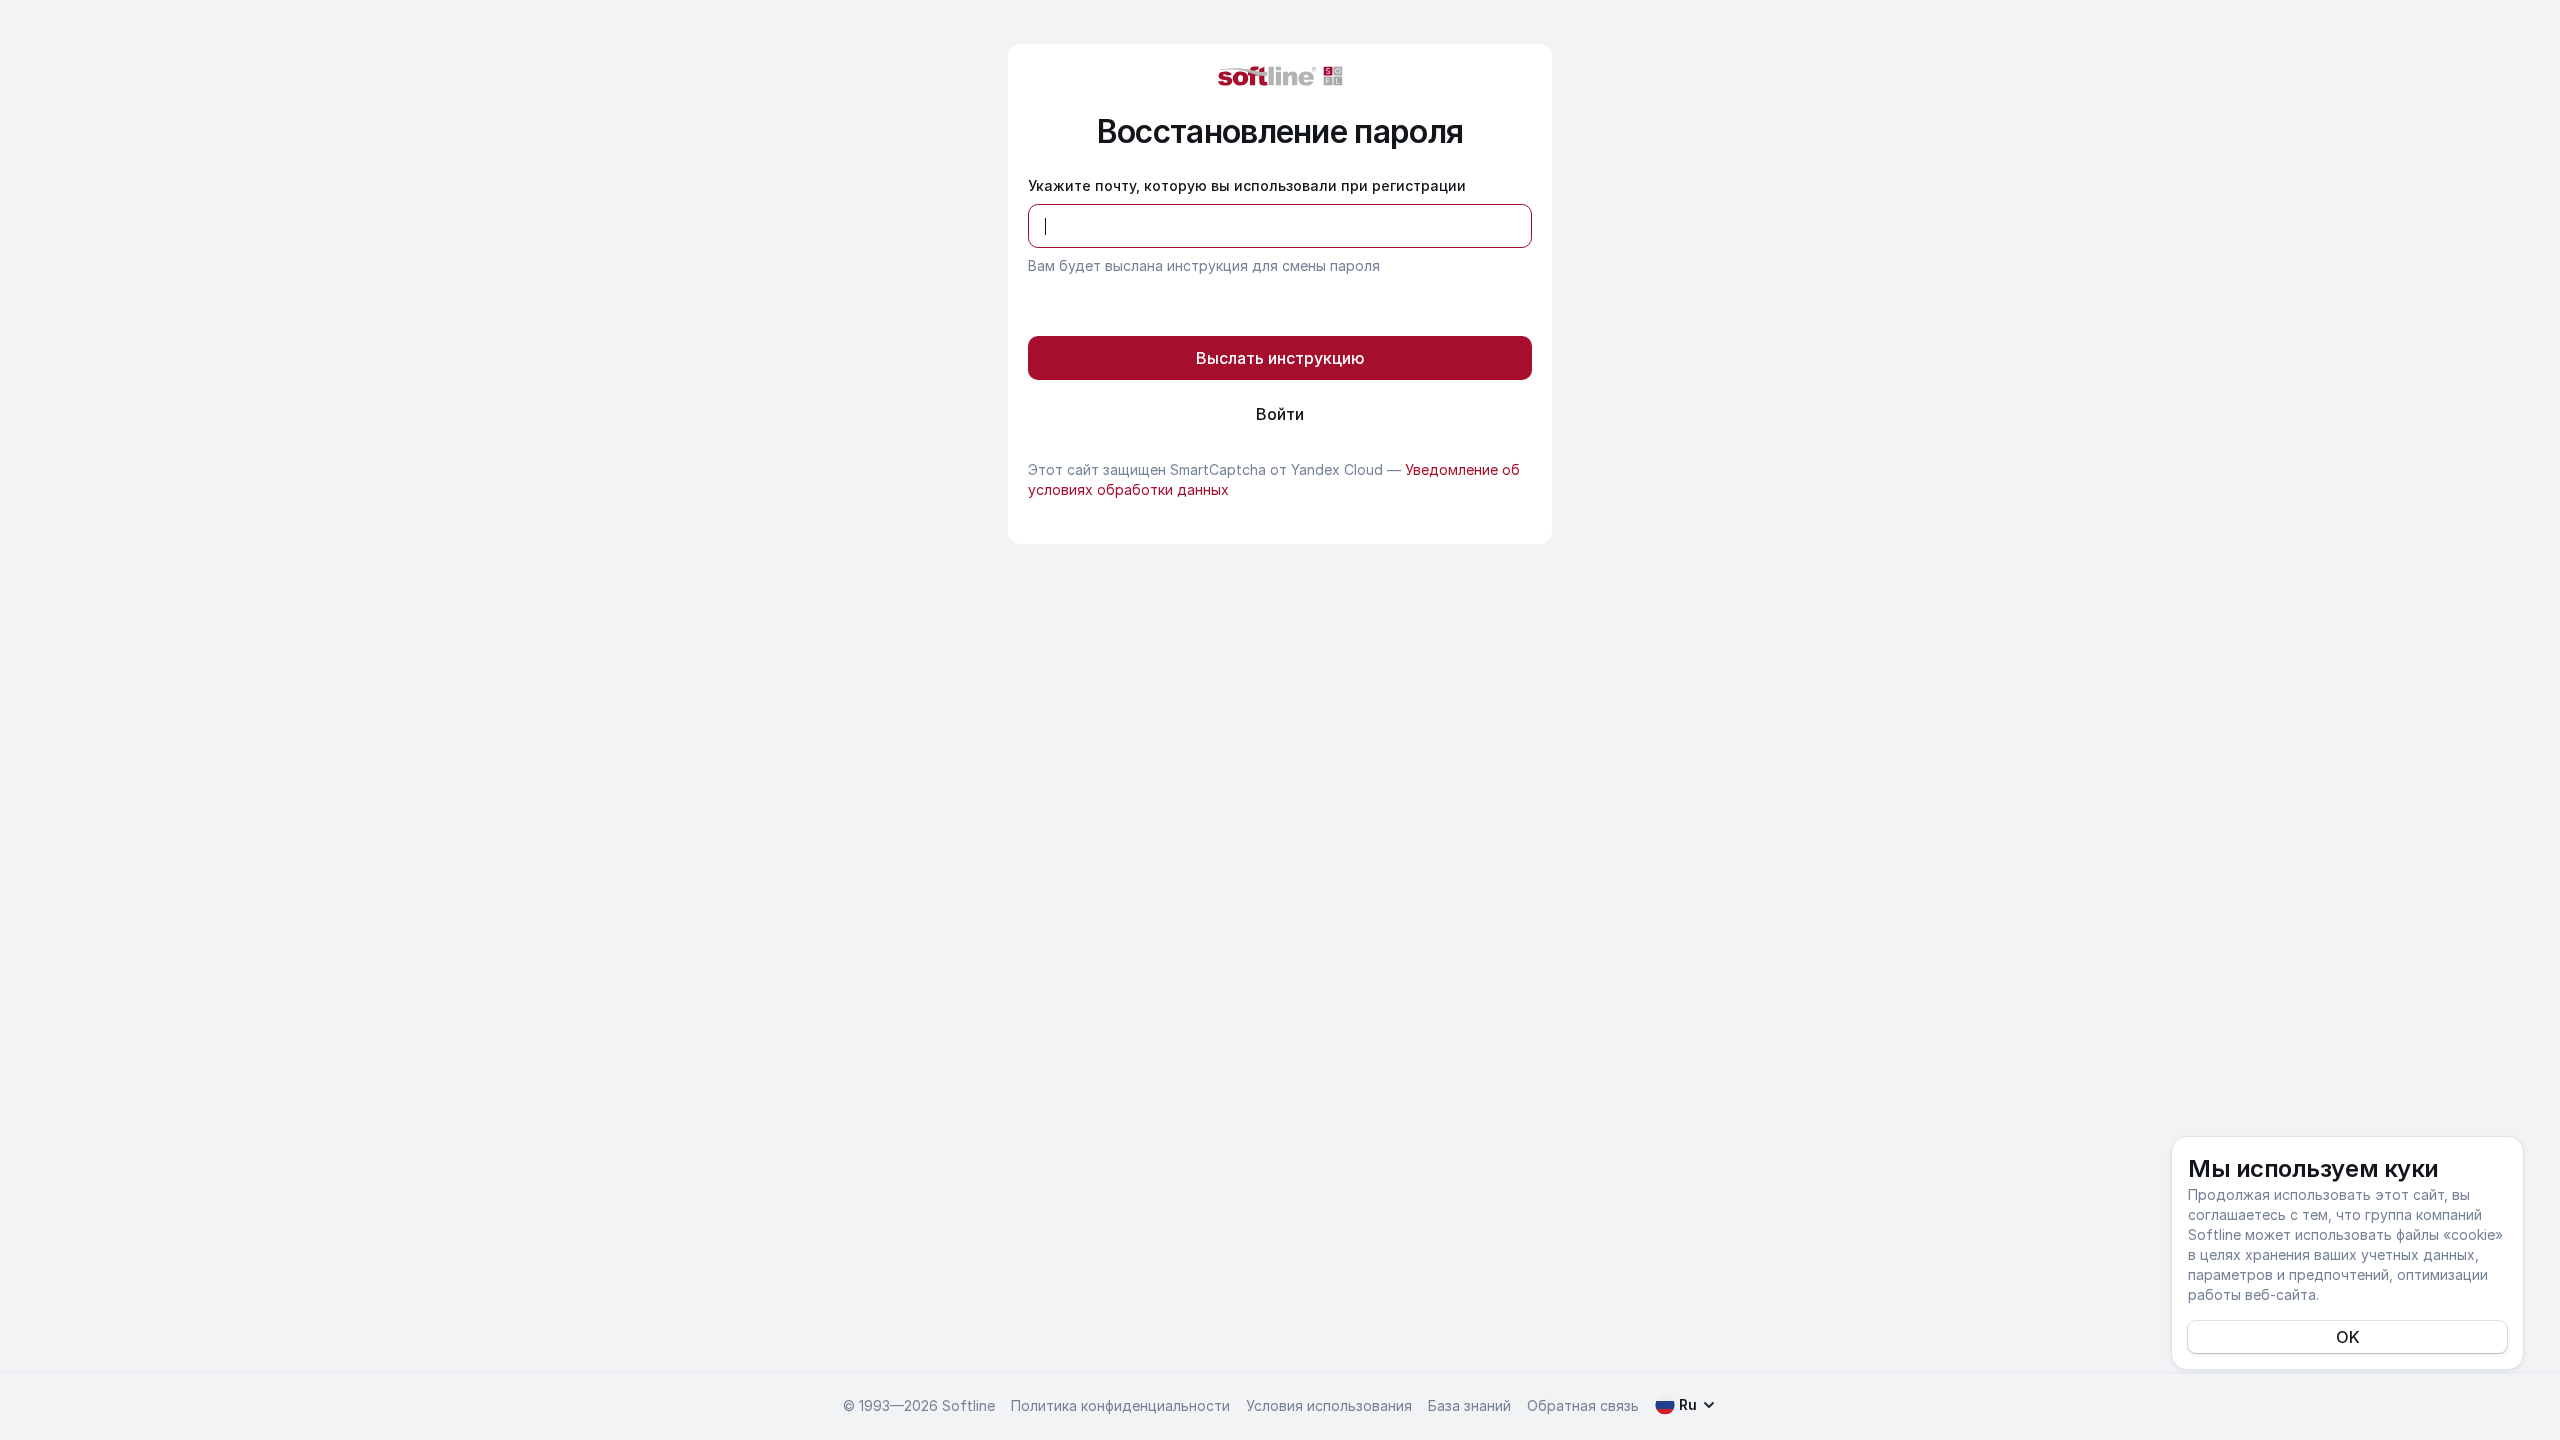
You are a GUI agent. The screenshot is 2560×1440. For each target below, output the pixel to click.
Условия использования (1329, 1405)
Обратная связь (1583, 1405)
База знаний (1469, 1405)
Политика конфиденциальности (1120, 1405)
